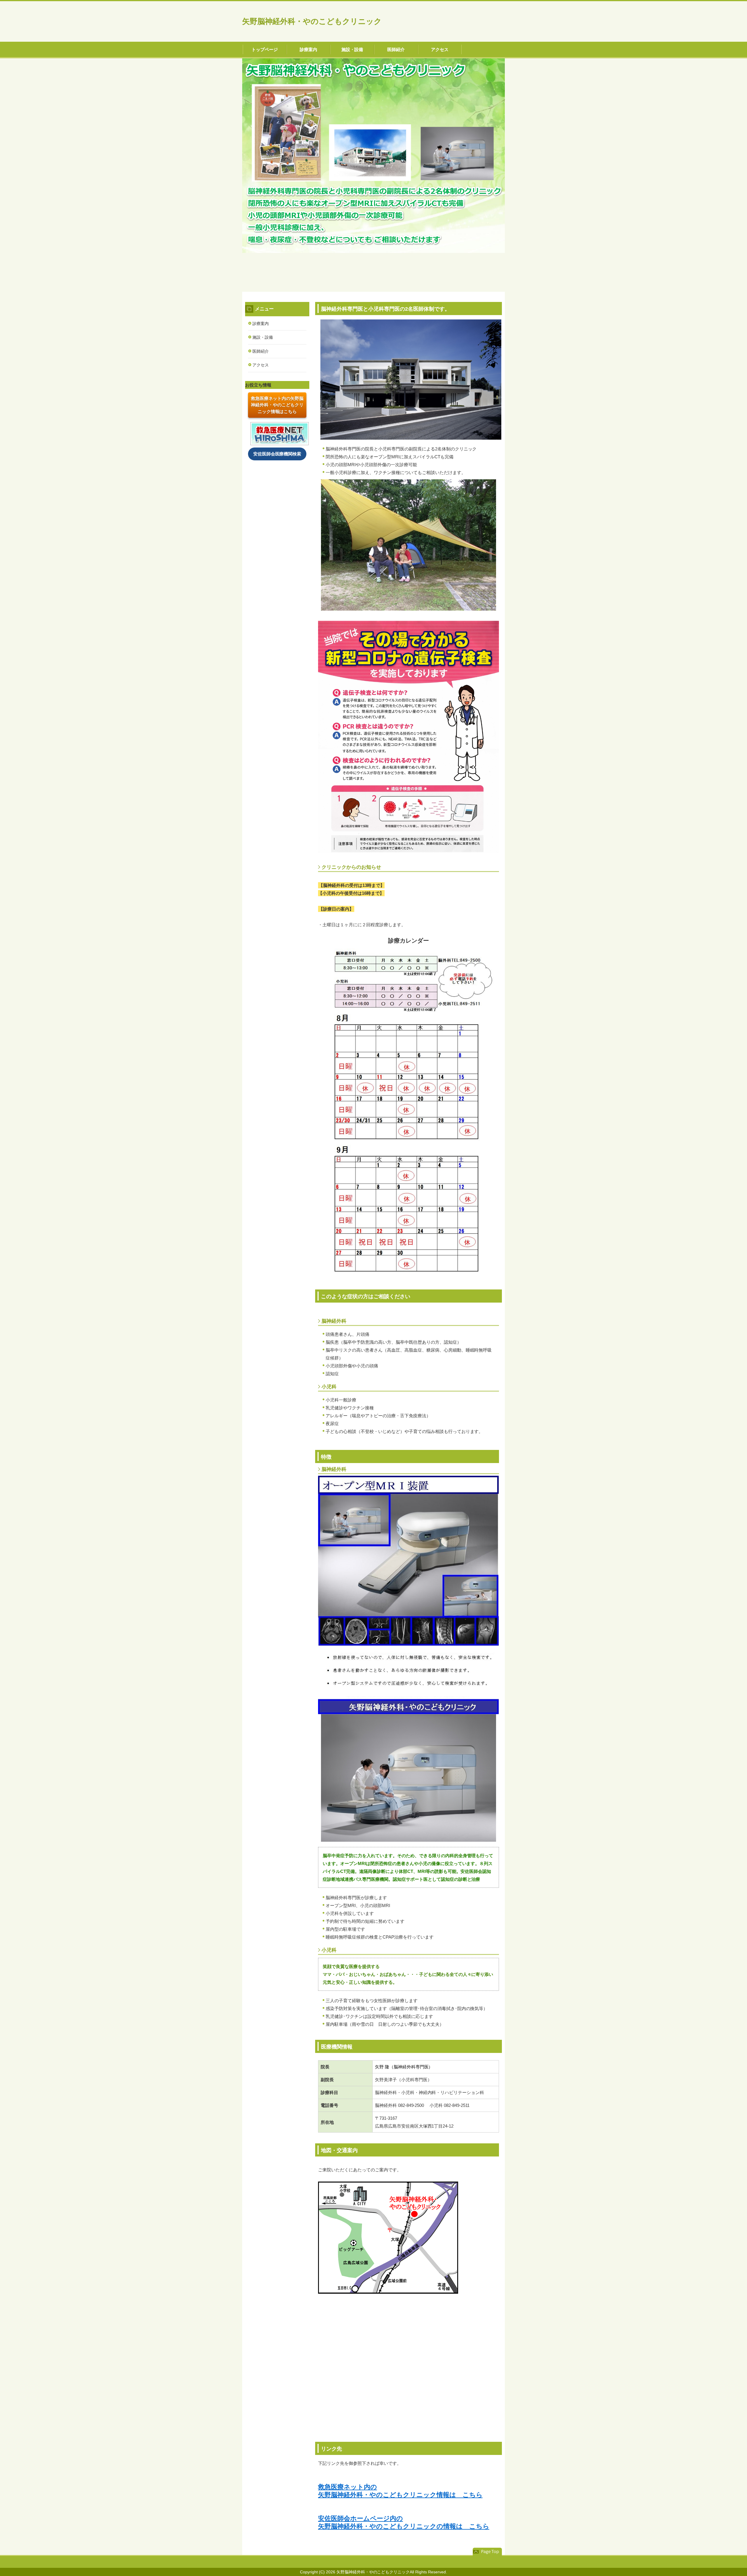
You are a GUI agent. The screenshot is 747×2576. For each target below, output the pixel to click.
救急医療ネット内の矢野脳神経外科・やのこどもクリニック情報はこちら (277, 405)
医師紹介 (396, 49)
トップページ (265, 49)
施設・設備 (352, 49)
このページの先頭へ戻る (487, 2552)
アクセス (440, 49)
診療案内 (308, 49)
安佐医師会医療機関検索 (277, 454)
